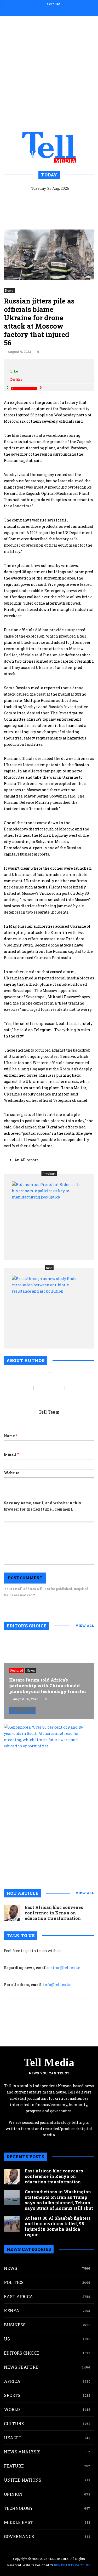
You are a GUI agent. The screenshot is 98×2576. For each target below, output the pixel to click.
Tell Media (49, 2062)
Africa (12, 2381)
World (12, 2409)
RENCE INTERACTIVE (72, 2565)
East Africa (18, 2296)
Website (11, 1473)
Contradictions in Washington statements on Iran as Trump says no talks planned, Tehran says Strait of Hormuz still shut (59, 2200)
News (9, 290)
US (7, 2339)
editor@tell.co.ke (64, 1968)
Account (53, 4)
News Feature (21, 2367)
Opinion (13, 2494)
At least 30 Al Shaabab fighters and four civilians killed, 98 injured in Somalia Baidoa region (58, 2226)
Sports (12, 2395)
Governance (19, 2536)
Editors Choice (21, 2353)
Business (15, 2325)
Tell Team (49, 1412)
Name (10, 1436)
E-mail (11, 1454)
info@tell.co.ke (57, 1985)
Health (13, 2438)
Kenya (12, 2311)
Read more (22, 1710)
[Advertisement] (49, 73)
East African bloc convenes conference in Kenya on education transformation (54, 1913)
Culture (14, 2423)
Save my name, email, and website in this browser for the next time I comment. (42, 1506)
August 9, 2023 (19, 352)
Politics (14, 2282)
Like (14, 371)
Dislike (16, 379)
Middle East (19, 2522)
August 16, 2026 (26, 1699)
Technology (18, 2508)
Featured (17, 1670)
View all (85, 1626)
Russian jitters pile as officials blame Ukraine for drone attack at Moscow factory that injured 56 (39, 322)
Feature (14, 2466)
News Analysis (22, 2452)
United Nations (23, 2480)
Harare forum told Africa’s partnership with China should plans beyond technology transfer (48, 1686)
